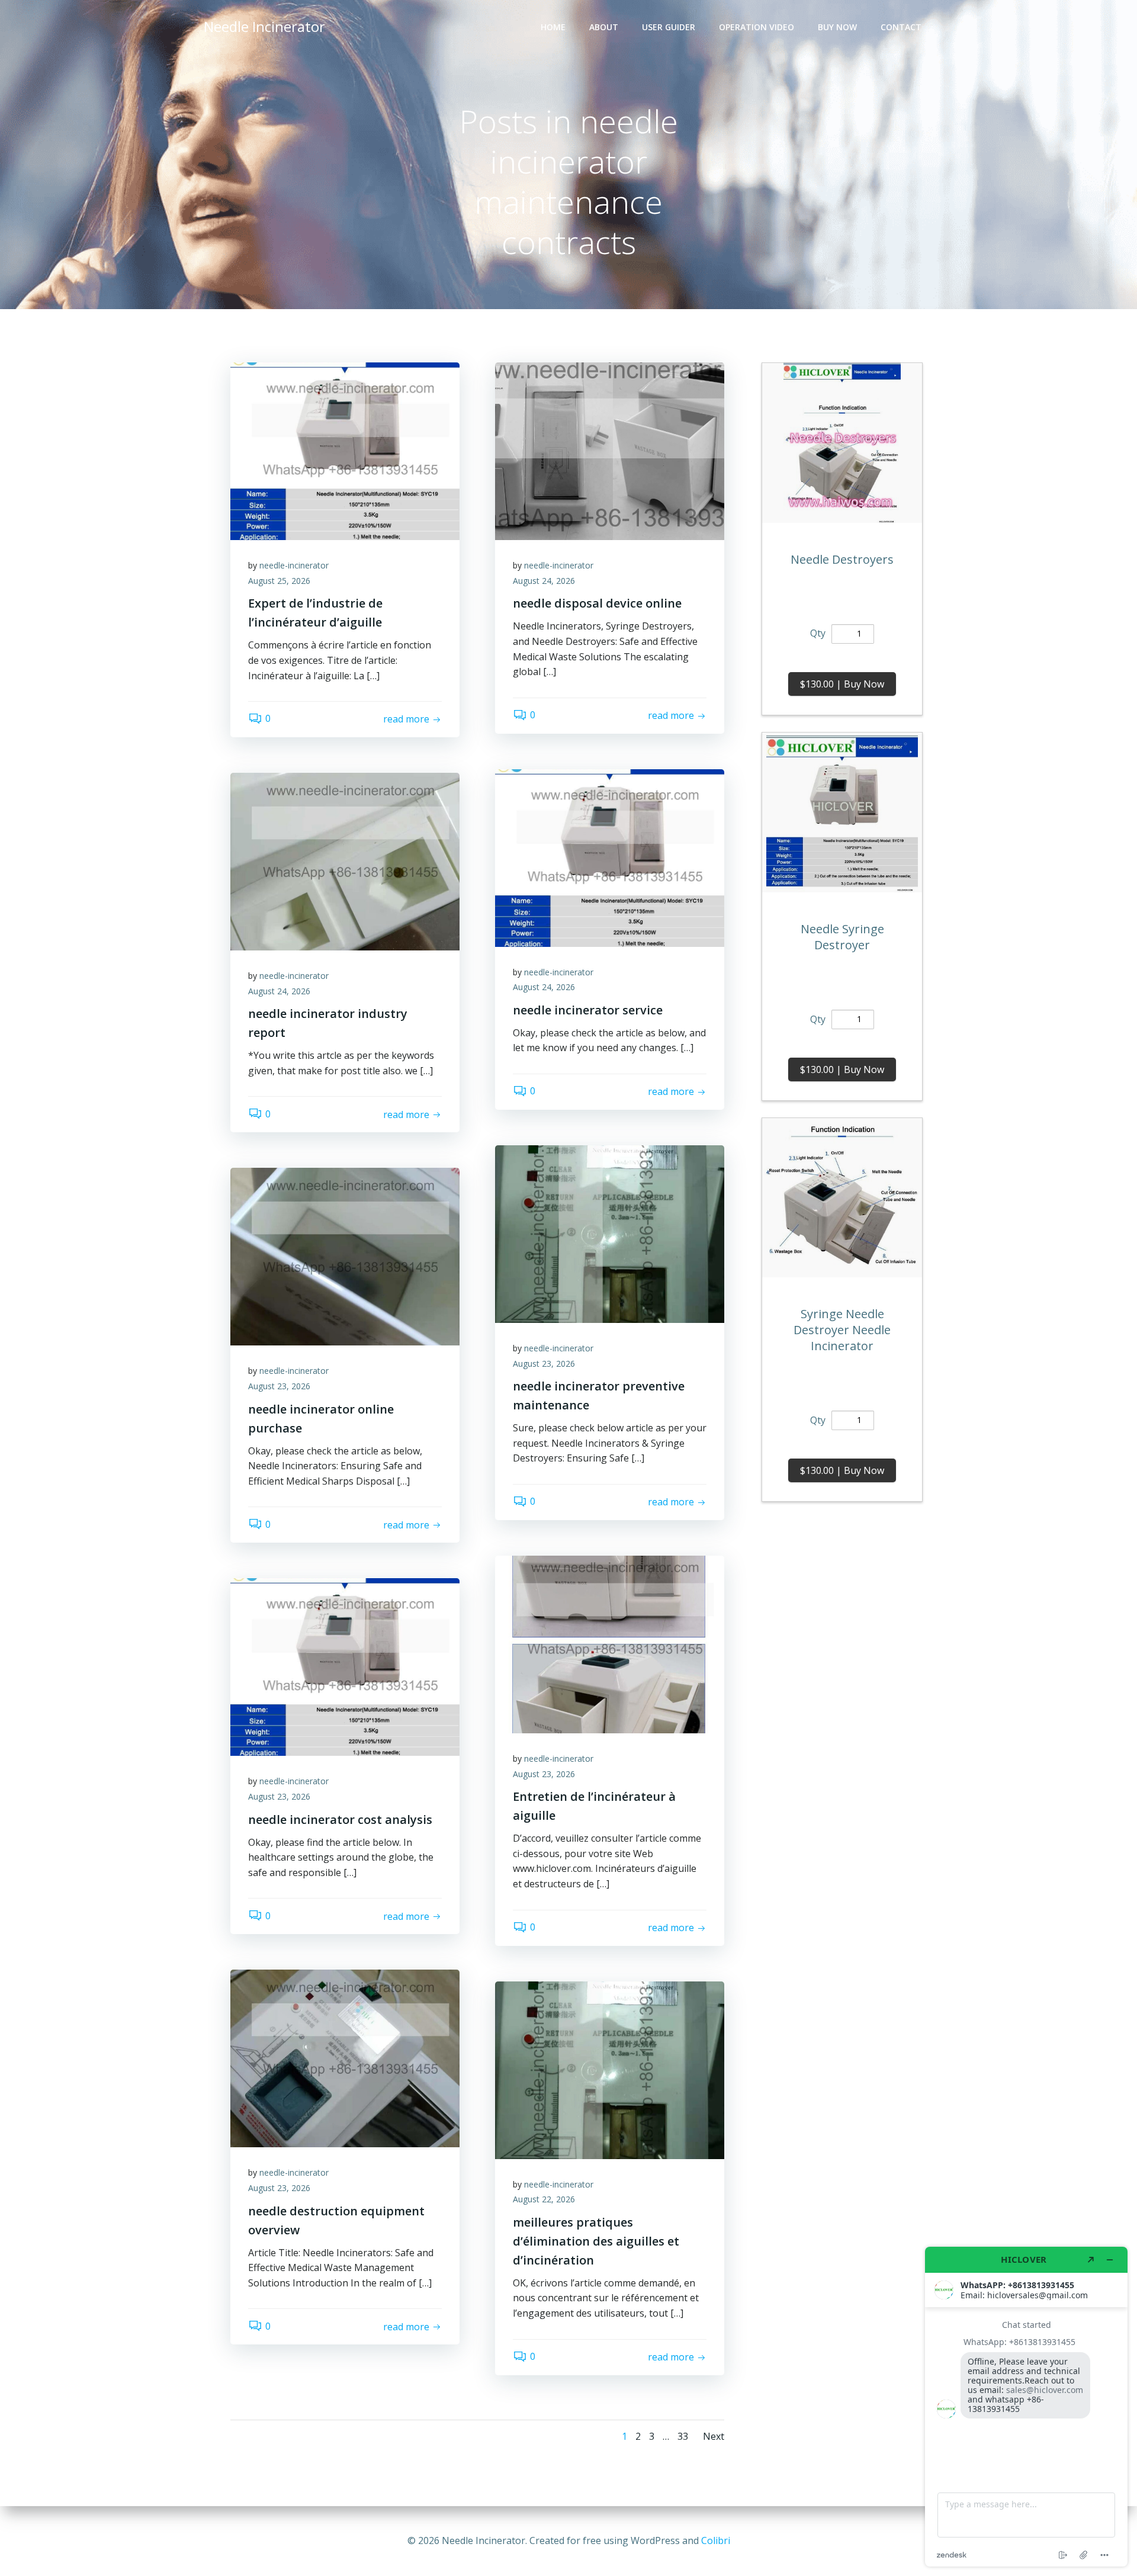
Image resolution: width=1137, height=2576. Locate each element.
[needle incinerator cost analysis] (345, 1666)
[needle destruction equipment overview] (345, 2058)
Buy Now (837, 27)
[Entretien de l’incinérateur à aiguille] (610, 1643)
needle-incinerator (294, 565)
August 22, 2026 (544, 2199)
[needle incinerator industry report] (345, 860)
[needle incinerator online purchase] (345, 1256)
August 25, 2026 (279, 581)
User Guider (669, 27)
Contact (901, 27)
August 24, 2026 (544, 581)
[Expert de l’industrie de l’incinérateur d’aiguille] (345, 450)
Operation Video (757, 27)
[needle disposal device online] (610, 450)
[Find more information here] (1026, 2407)
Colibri (716, 2540)
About (604, 27)
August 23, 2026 (544, 1364)
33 (683, 2436)
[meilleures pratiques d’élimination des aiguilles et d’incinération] (610, 2069)
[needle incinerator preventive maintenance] (610, 1233)
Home (553, 27)
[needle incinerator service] (610, 857)
